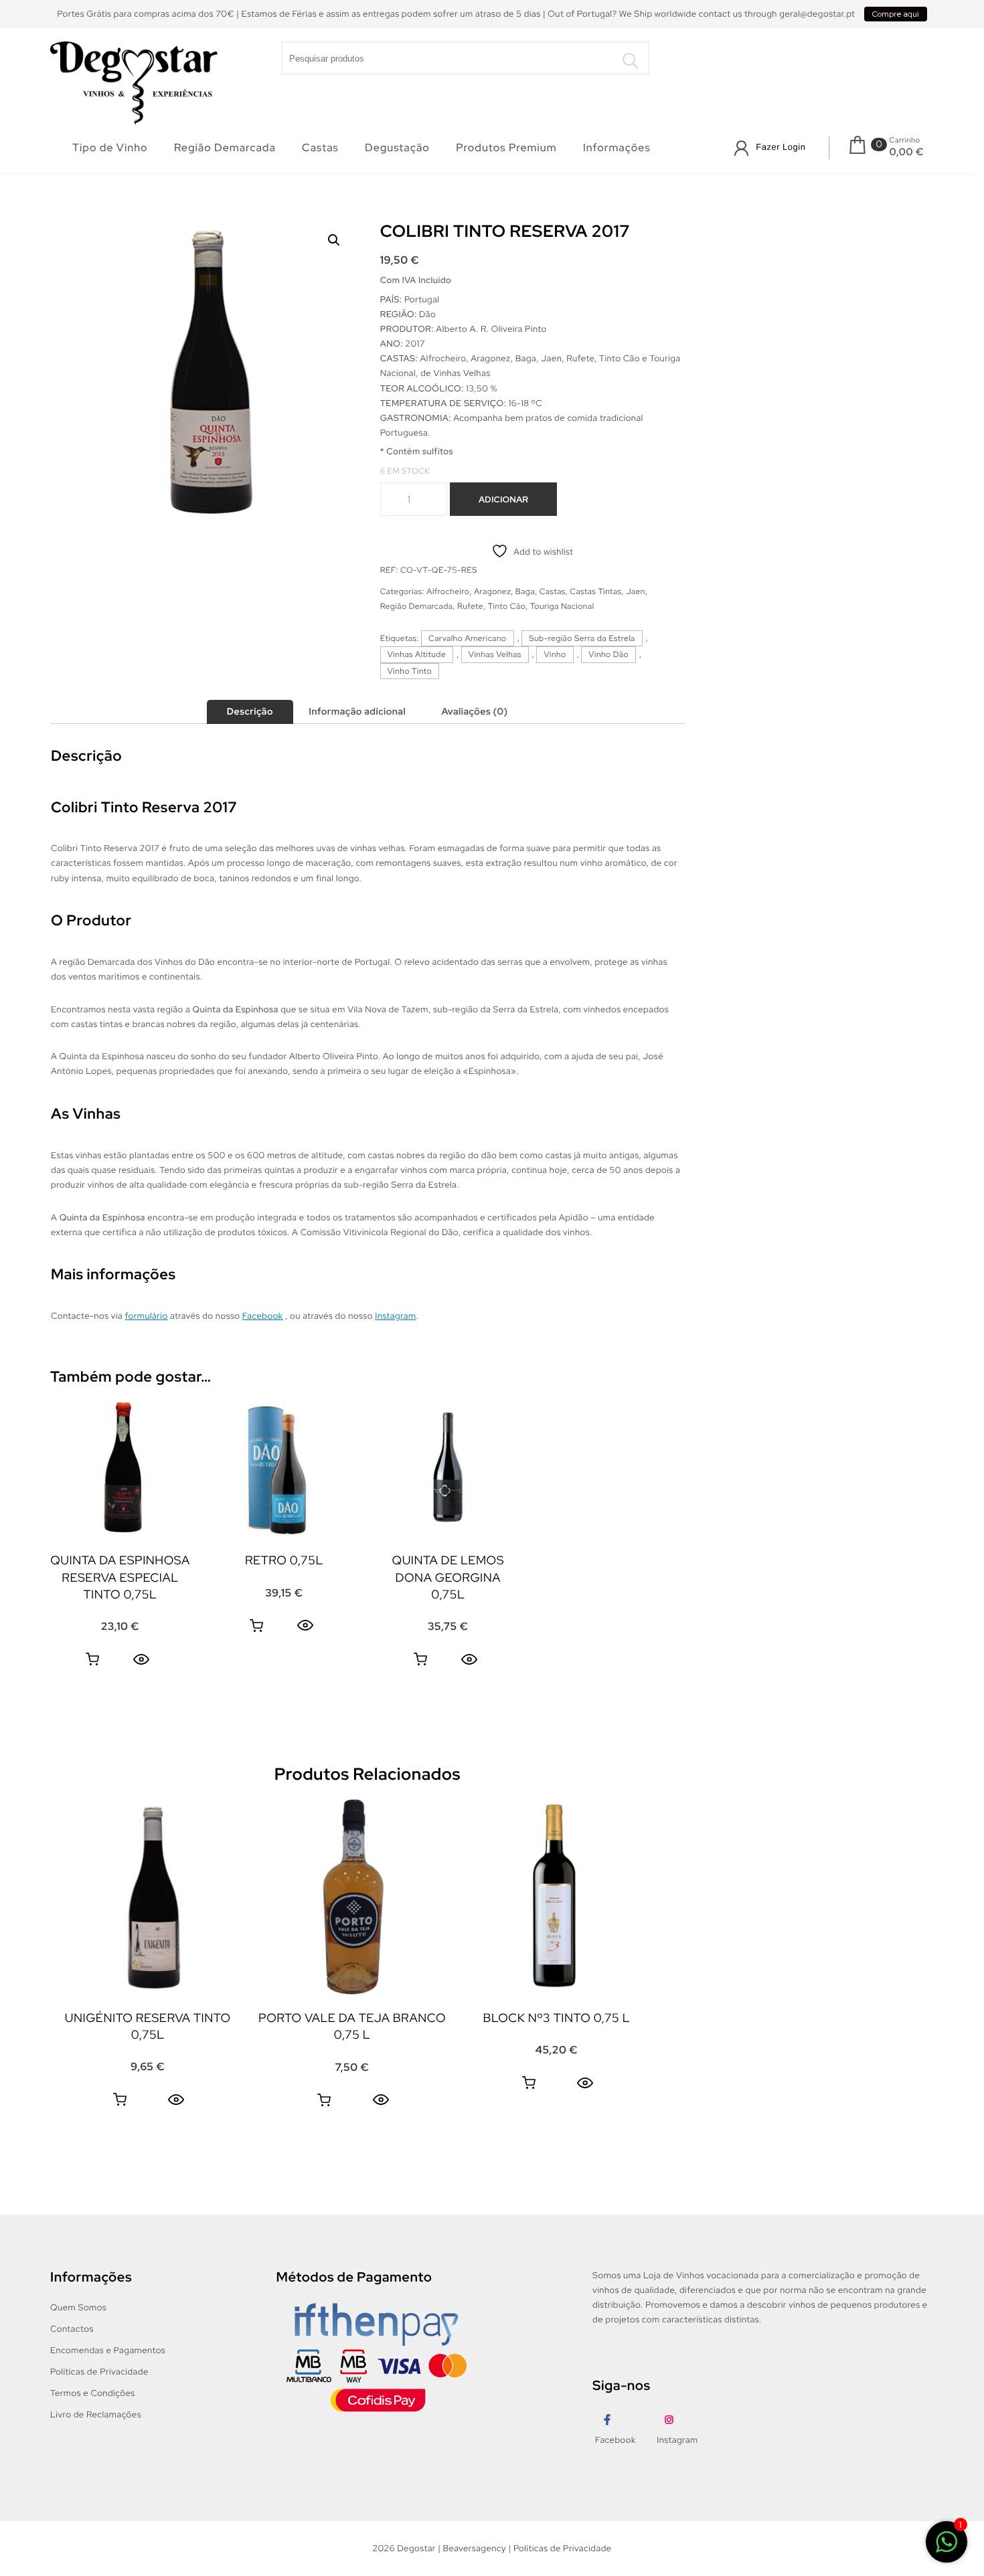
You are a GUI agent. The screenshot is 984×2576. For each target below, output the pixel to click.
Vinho (555, 654)
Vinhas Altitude (417, 654)
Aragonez (492, 591)
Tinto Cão (507, 606)
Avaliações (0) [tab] (474, 712)
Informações (617, 148)
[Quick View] (141, 1659)
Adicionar (503, 499)
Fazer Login (781, 147)
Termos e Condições (93, 2393)
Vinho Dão (608, 654)
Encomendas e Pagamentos (108, 2350)
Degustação (397, 148)
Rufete (470, 606)
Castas (320, 148)
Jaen (636, 591)
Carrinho (905, 141)
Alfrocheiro (448, 591)
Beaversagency (475, 2548)
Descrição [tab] (250, 712)
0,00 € (907, 152)
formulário (147, 1316)
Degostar (416, 2548)
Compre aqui (896, 14)
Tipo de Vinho (110, 148)
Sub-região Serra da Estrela (582, 638)
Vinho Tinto (410, 671)
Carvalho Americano (468, 638)
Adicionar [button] (92, 1659)
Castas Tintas (595, 591)
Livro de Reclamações (96, 2414)
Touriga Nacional (562, 606)
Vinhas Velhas (495, 654)
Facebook (263, 1316)
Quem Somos (78, 2307)
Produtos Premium (506, 148)
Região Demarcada (225, 148)
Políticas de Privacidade (99, 2372)
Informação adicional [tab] (357, 712)
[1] (947, 2544)
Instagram (395, 1316)
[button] (334, 240)
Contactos (72, 2329)
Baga (525, 591)
